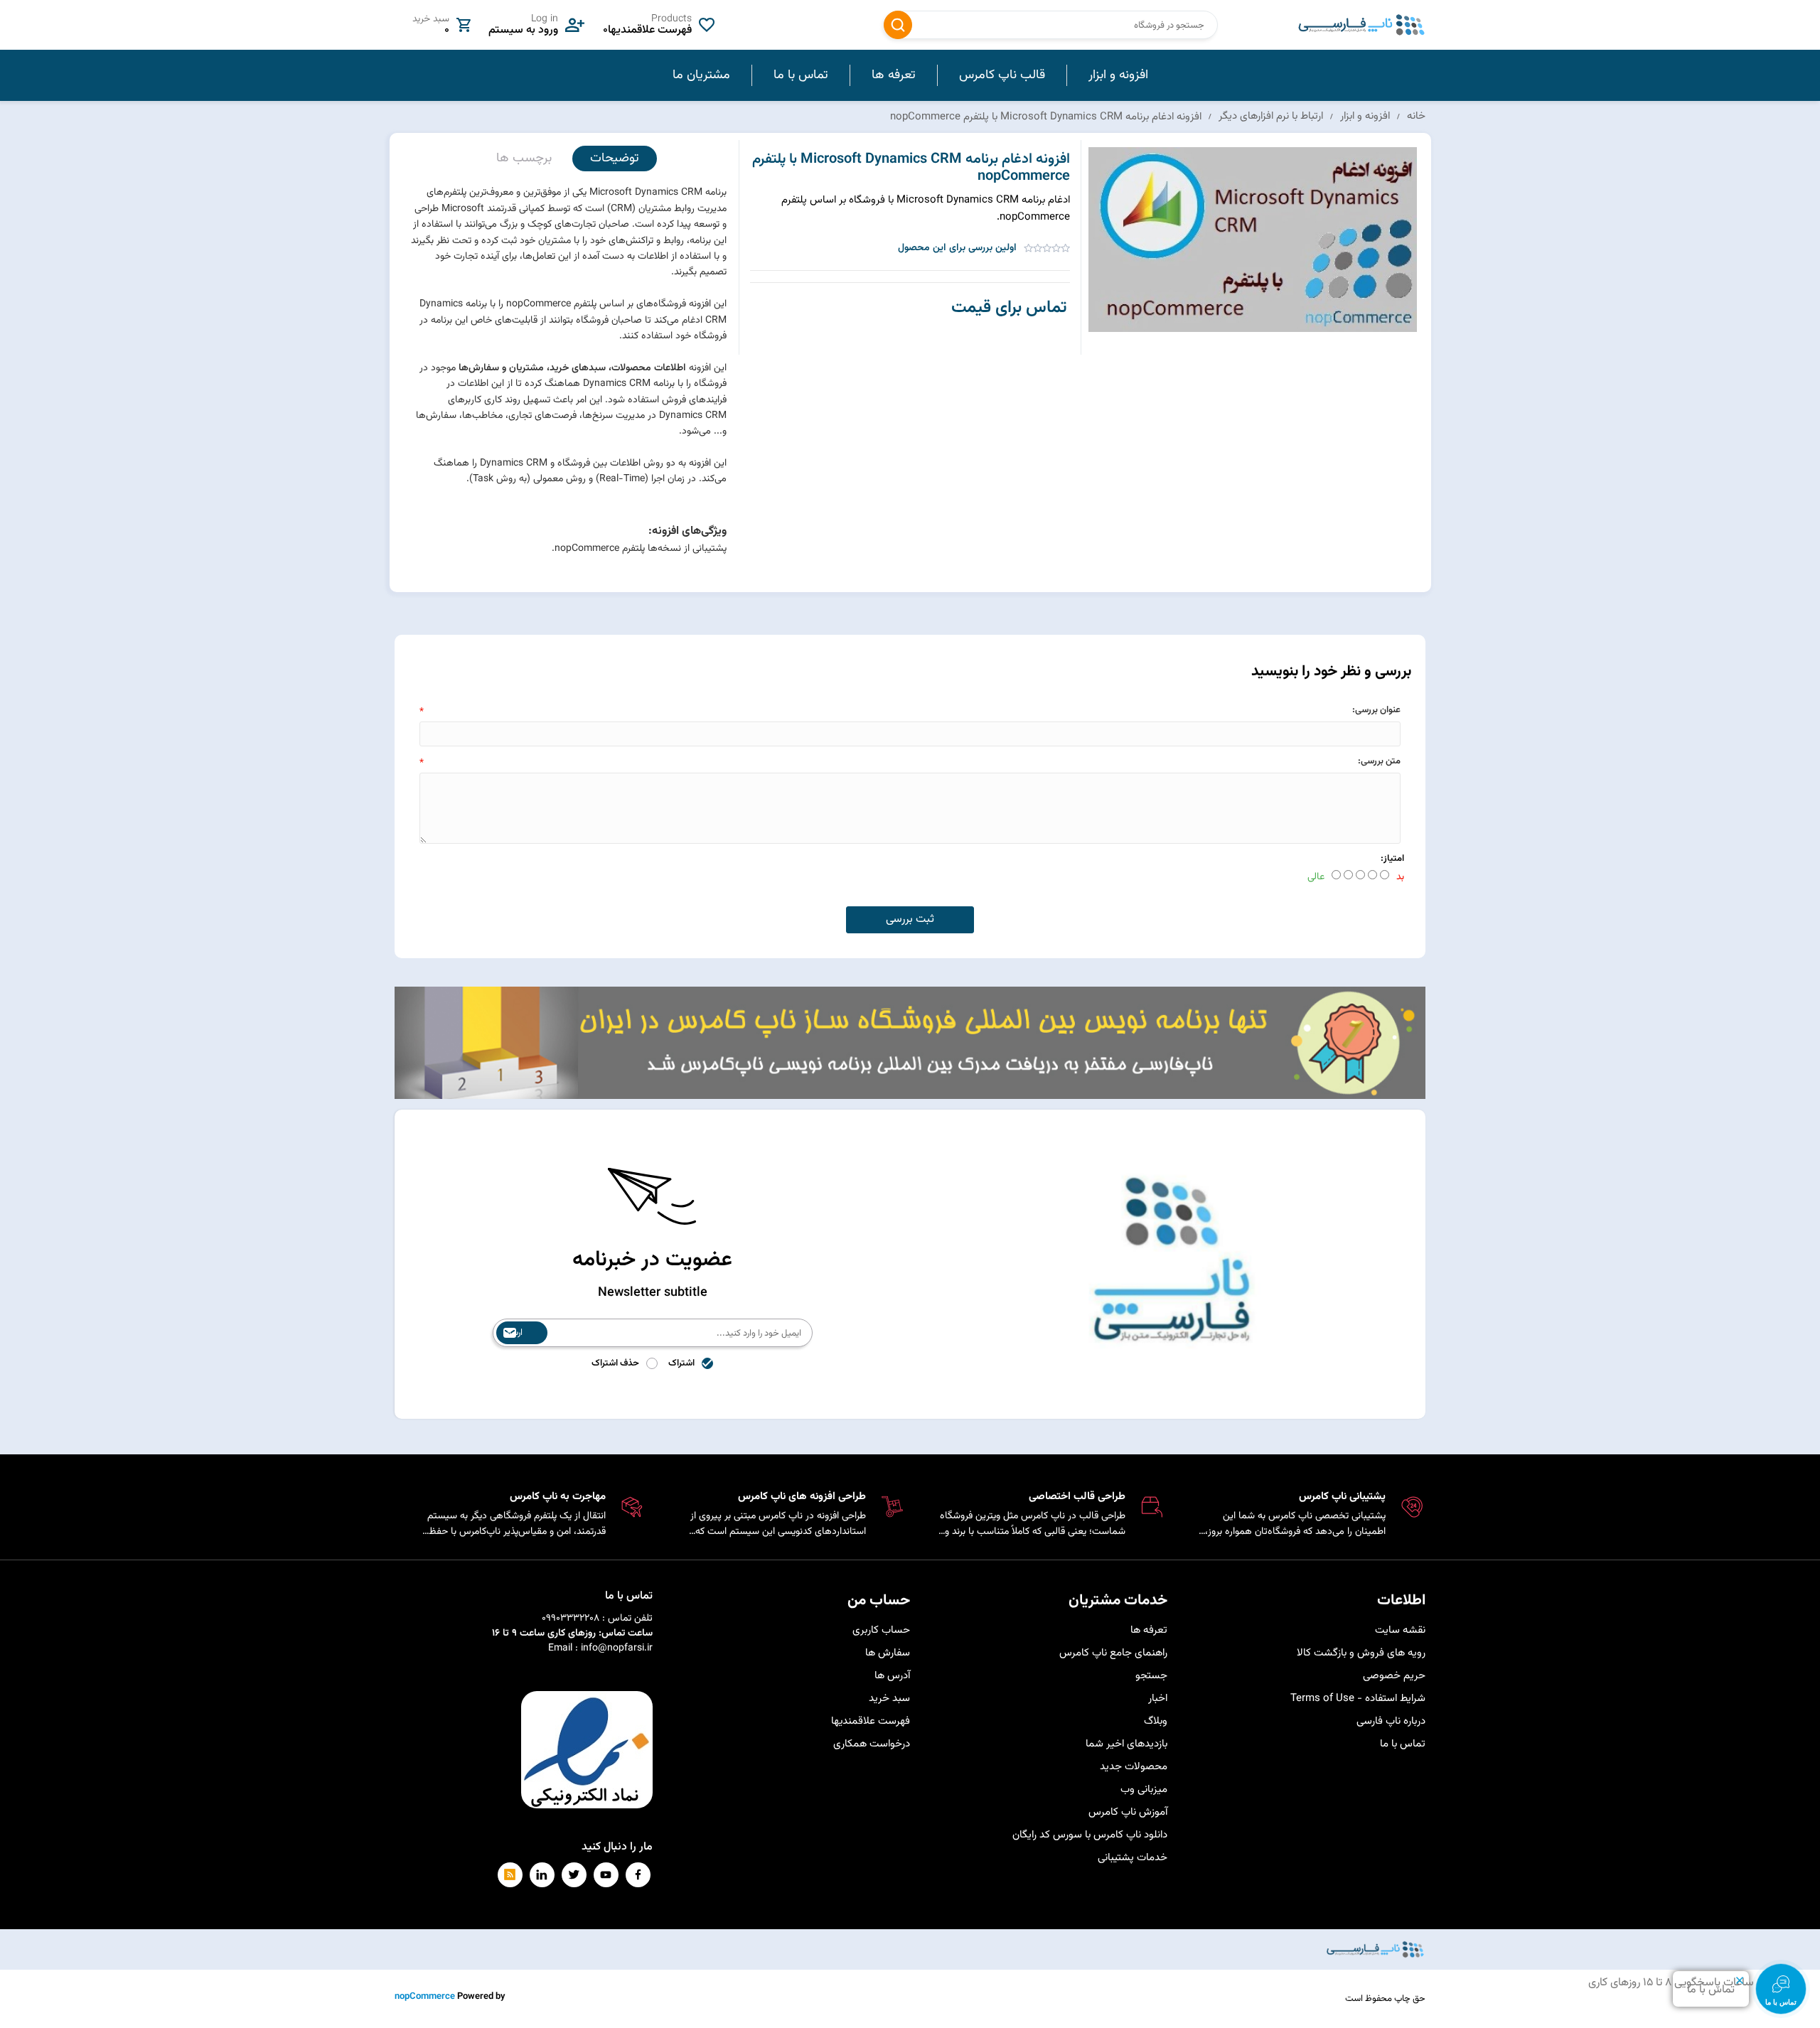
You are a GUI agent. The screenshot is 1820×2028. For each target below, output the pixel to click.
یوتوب (606, 1875)
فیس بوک (638, 1875)
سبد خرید (889, 1699)
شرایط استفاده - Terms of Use (1358, 1699)
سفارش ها (888, 1653)
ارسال (513, 1333)
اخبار (1158, 1699)
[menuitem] (1118, 75)
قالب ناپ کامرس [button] (1002, 75)
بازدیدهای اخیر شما (1126, 1744)
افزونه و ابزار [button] (1118, 75)
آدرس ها (892, 1676)
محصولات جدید (1134, 1767)
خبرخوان (510, 1875)
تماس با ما (1403, 1744)
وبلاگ (1156, 1721)
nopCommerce (425, 1997)
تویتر (574, 1875)
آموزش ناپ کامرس (1128, 1812)
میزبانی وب (1144, 1790)
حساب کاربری (881, 1630)
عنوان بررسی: (1376, 710)
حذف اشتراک (615, 1363)
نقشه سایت (1400, 1630)
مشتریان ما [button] (701, 75)
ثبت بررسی (910, 919)
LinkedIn (542, 1875)
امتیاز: (1392, 859)
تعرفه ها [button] (894, 75)
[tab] (615, 159)
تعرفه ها (1149, 1630)
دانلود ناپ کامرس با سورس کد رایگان (1090, 1835)
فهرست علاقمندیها (871, 1721)
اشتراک (681, 1363)
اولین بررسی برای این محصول (957, 248)
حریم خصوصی (1394, 1676)
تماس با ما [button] (801, 75)
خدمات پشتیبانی (1133, 1858)
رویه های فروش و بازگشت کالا (1361, 1653)
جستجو (898, 25)
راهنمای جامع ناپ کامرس (1113, 1653)
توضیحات (615, 159)
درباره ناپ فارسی (1391, 1721)
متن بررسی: (1379, 761)
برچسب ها (524, 159)
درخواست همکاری (872, 1744)
